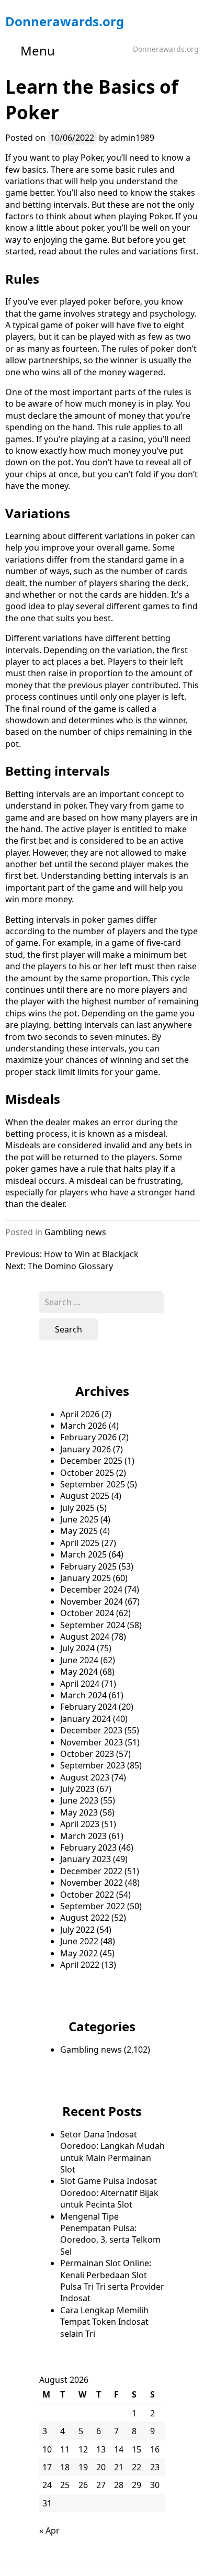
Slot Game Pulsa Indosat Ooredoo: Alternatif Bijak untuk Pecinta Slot (109, 2193)
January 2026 (86, 1449)
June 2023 (79, 1800)
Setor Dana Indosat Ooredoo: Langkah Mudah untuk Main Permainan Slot (112, 2152)
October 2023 (87, 1754)
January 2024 (86, 1719)
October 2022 (87, 1895)
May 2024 (79, 1672)
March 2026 (83, 1426)
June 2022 (79, 1941)
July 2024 (77, 1648)
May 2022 (79, 1953)
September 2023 (93, 1765)
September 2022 (93, 1906)
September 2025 (93, 1484)
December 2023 (91, 1730)
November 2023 (92, 1742)
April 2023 (80, 1824)
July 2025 (77, 1508)
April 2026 (80, 1414)
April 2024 (80, 1684)
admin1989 (132, 138)
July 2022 (77, 1930)
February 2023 (88, 1847)
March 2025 (83, 1554)
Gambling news (75, 1232)
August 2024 (85, 1637)
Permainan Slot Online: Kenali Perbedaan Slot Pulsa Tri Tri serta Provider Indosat (112, 2281)
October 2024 (87, 1613)
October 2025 (87, 1473)
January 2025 (86, 1578)
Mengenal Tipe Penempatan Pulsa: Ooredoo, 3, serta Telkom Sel (110, 2234)
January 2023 (86, 1859)
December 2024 (91, 1589)
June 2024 (79, 1660)
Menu (38, 51)
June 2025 (79, 1519)
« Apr (49, 2530)
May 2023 (79, 1812)
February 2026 (88, 1437)
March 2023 (83, 1836)
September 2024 (93, 1625)
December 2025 (91, 1461)
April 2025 (80, 1543)
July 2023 (77, 1789)
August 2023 (85, 1777)
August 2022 (85, 1918)
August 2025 (85, 1496)
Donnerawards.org (65, 21)
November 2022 (92, 1883)
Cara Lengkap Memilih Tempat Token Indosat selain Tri (104, 2322)
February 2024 (88, 1707)
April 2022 (80, 1965)
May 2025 (79, 1531)
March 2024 (83, 1695)
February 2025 (88, 1566)
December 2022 (91, 1871)
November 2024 (92, 1601)
